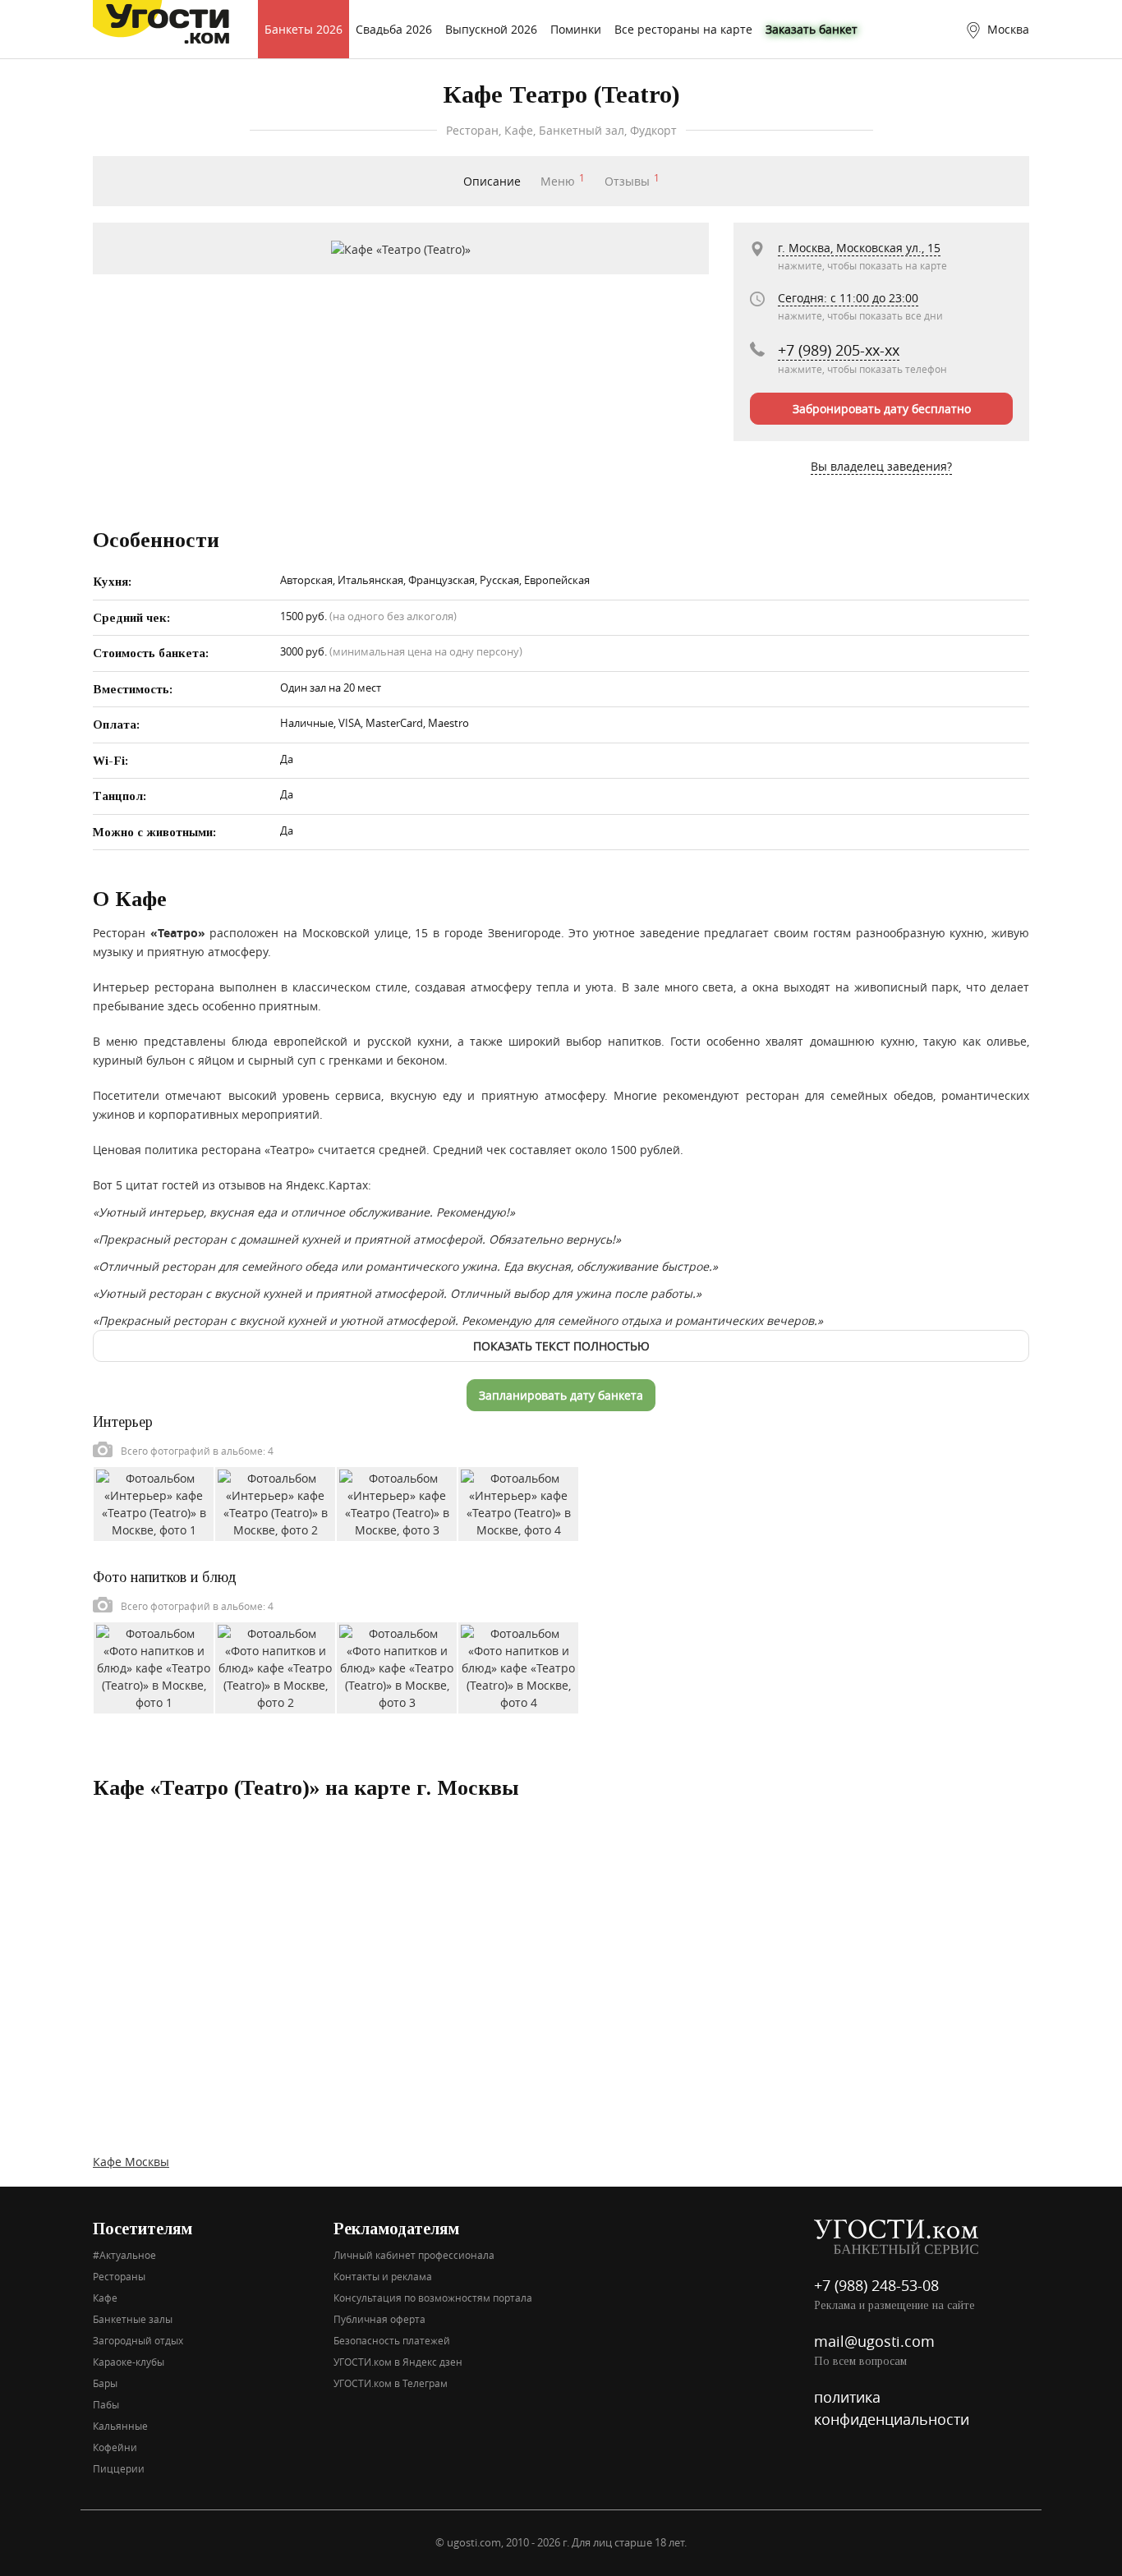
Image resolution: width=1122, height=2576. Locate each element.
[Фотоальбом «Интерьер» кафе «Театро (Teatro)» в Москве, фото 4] (518, 1503)
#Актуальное (124, 2255)
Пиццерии (119, 2468)
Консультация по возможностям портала (433, 2298)
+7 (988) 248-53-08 (876, 2285)
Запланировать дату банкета (561, 1395)
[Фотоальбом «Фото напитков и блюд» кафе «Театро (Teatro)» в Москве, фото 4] (518, 1666)
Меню (563, 181)
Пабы (106, 2404)
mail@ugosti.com (874, 2341)
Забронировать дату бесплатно (882, 409)
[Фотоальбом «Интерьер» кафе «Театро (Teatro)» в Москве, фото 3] (397, 1503)
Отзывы (632, 181)
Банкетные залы (133, 2319)
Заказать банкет (812, 29)
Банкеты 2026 (303, 29)
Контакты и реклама (383, 2276)
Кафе (105, 2298)
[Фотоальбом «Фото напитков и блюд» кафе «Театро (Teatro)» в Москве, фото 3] (397, 1666)
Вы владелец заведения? (881, 466)
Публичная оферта (379, 2319)
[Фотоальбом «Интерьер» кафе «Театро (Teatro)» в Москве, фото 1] (154, 1503)
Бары (105, 2383)
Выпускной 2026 (491, 29)
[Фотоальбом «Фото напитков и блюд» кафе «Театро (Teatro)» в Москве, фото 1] (154, 1666)
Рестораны (119, 2276)
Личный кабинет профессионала (414, 2255)
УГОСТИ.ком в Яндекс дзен (398, 2362)
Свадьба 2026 (394, 29)
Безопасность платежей (392, 2340)
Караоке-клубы (129, 2362)
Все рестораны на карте (683, 29)
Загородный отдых (138, 2340)
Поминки (576, 29)
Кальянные (120, 2426)
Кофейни (115, 2447)
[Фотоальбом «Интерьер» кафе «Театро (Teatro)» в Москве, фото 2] (275, 1503)
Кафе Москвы (131, 2162)
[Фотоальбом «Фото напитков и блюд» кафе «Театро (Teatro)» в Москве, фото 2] (275, 1666)
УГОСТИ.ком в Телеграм (391, 2383)
